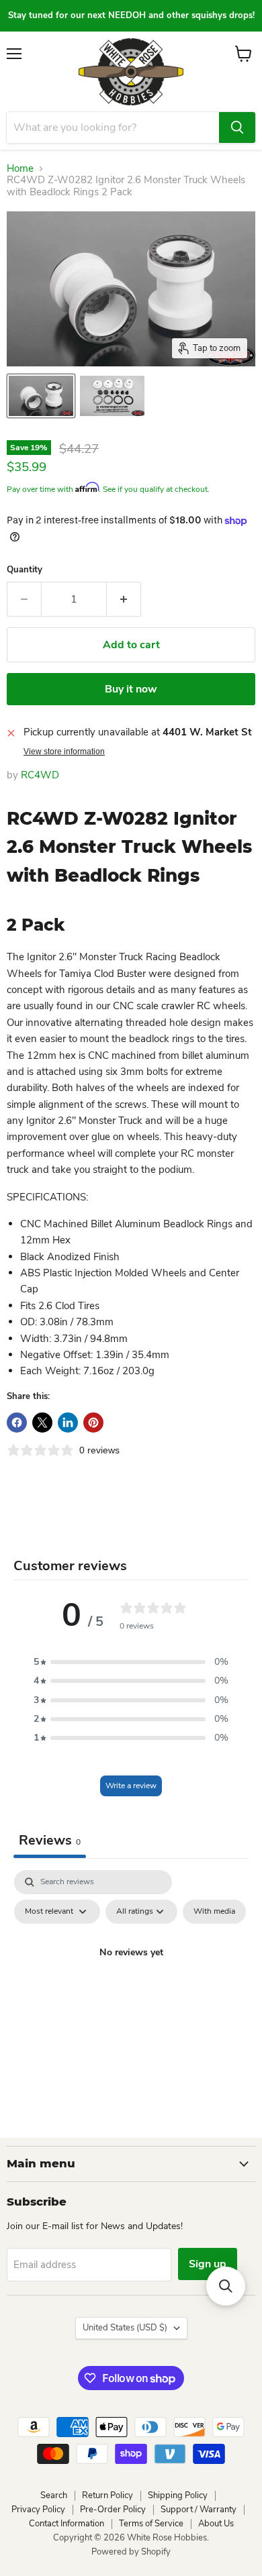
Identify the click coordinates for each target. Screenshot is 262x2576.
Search (54, 2495)
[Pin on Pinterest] (93, 1423)
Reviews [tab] (50, 1840)
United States (125, 2328)
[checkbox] (214, 1912)
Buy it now (131, 689)
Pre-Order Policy (113, 2510)
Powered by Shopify (131, 2552)
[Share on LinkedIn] (68, 1423)
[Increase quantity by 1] (124, 599)
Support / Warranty (199, 2510)
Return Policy (107, 2495)
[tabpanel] (131, 1983)
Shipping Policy (178, 2495)
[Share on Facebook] (17, 1423)
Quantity (25, 570)
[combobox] (113, 127)
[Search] (237, 127)
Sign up (208, 2264)
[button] (131, 1662)
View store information (64, 752)
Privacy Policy (38, 2510)
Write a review (131, 1786)
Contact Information (67, 2524)
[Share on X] (42, 1423)
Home (20, 169)
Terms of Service (151, 2524)
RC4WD (40, 775)
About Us (216, 2524)
